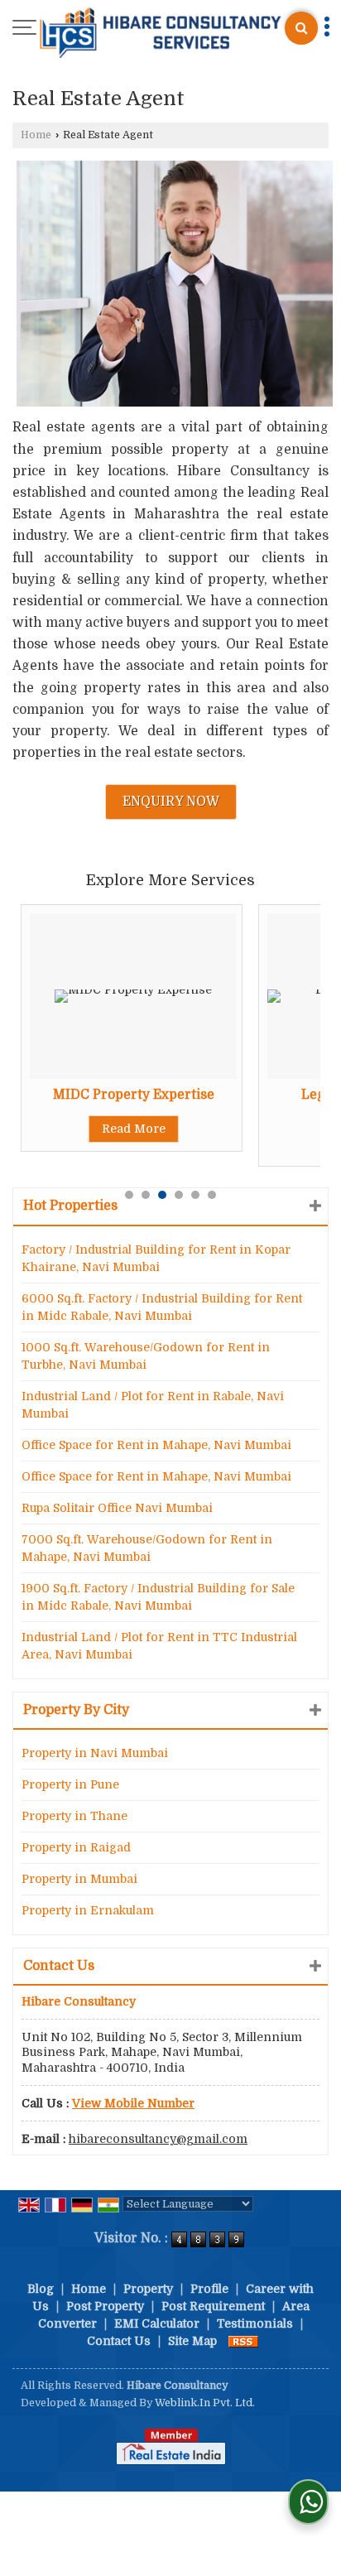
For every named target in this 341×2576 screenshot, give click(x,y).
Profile (209, 2289)
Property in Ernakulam (88, 1910)
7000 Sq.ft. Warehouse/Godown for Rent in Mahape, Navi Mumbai (147, 1548)
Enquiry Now (171, 802)
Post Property (105, 2306)
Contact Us (119, 2341)
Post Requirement (213, 2306)
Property (148, 2289)
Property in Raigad (76, 1847)
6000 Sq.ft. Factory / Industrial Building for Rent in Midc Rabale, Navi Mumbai (162, 1307)
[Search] (301, 28)
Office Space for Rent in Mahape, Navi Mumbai (156, 1445)
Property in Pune (70, 1784)
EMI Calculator (157, 2323)
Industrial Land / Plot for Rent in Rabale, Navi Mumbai (153, 1405)
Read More (134, 1129)
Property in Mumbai (79, 1879)
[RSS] (243, 2341)
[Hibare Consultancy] (161, 34)
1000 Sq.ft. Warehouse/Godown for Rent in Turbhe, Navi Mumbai (146, 1356)
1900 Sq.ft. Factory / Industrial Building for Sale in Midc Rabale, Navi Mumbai (158, 1597)
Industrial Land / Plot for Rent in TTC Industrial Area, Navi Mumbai (159, 1646)
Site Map (192, 2341)
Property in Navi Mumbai (95, 1753)
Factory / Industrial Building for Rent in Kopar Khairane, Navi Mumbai (156, 1258)
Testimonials (255, 2323)
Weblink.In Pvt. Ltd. (205, 2403)
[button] (133, 2103)
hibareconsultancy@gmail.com (158, 2139)
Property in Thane (74, 1816)
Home (36, 135)
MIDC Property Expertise (134, 1095)
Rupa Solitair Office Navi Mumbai (117, 1508)
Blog (41, 2289)
